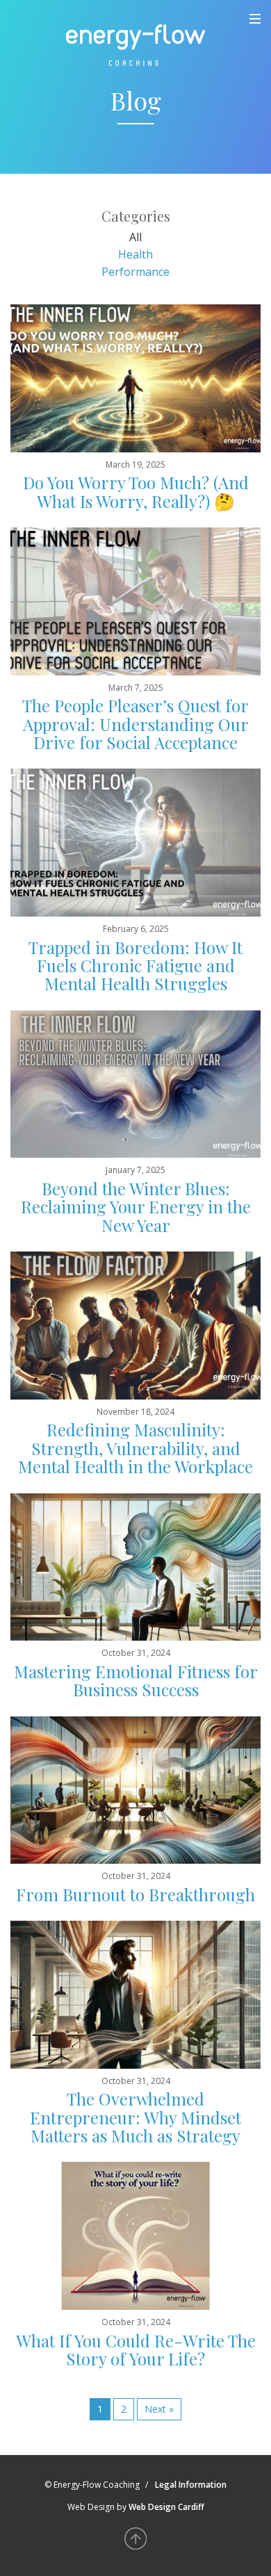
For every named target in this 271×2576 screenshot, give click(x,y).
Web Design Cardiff (166, 2507)
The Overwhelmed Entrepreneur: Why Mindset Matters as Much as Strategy (135, 2117)
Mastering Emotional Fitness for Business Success (136, 1680)
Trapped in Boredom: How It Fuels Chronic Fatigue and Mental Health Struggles (135, 966)
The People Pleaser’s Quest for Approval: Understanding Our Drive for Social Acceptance (135, 724)
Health (135, 254)
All (135, 237)
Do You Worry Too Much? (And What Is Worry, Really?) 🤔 (136, 491)
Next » (159, 2409)
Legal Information (191, 2485)
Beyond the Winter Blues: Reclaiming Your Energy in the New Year (136, 1207)
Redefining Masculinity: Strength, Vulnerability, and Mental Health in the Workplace (135, 1448)
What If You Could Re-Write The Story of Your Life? (136, 2349)
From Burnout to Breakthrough (135, 1894)
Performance (135, 272)
